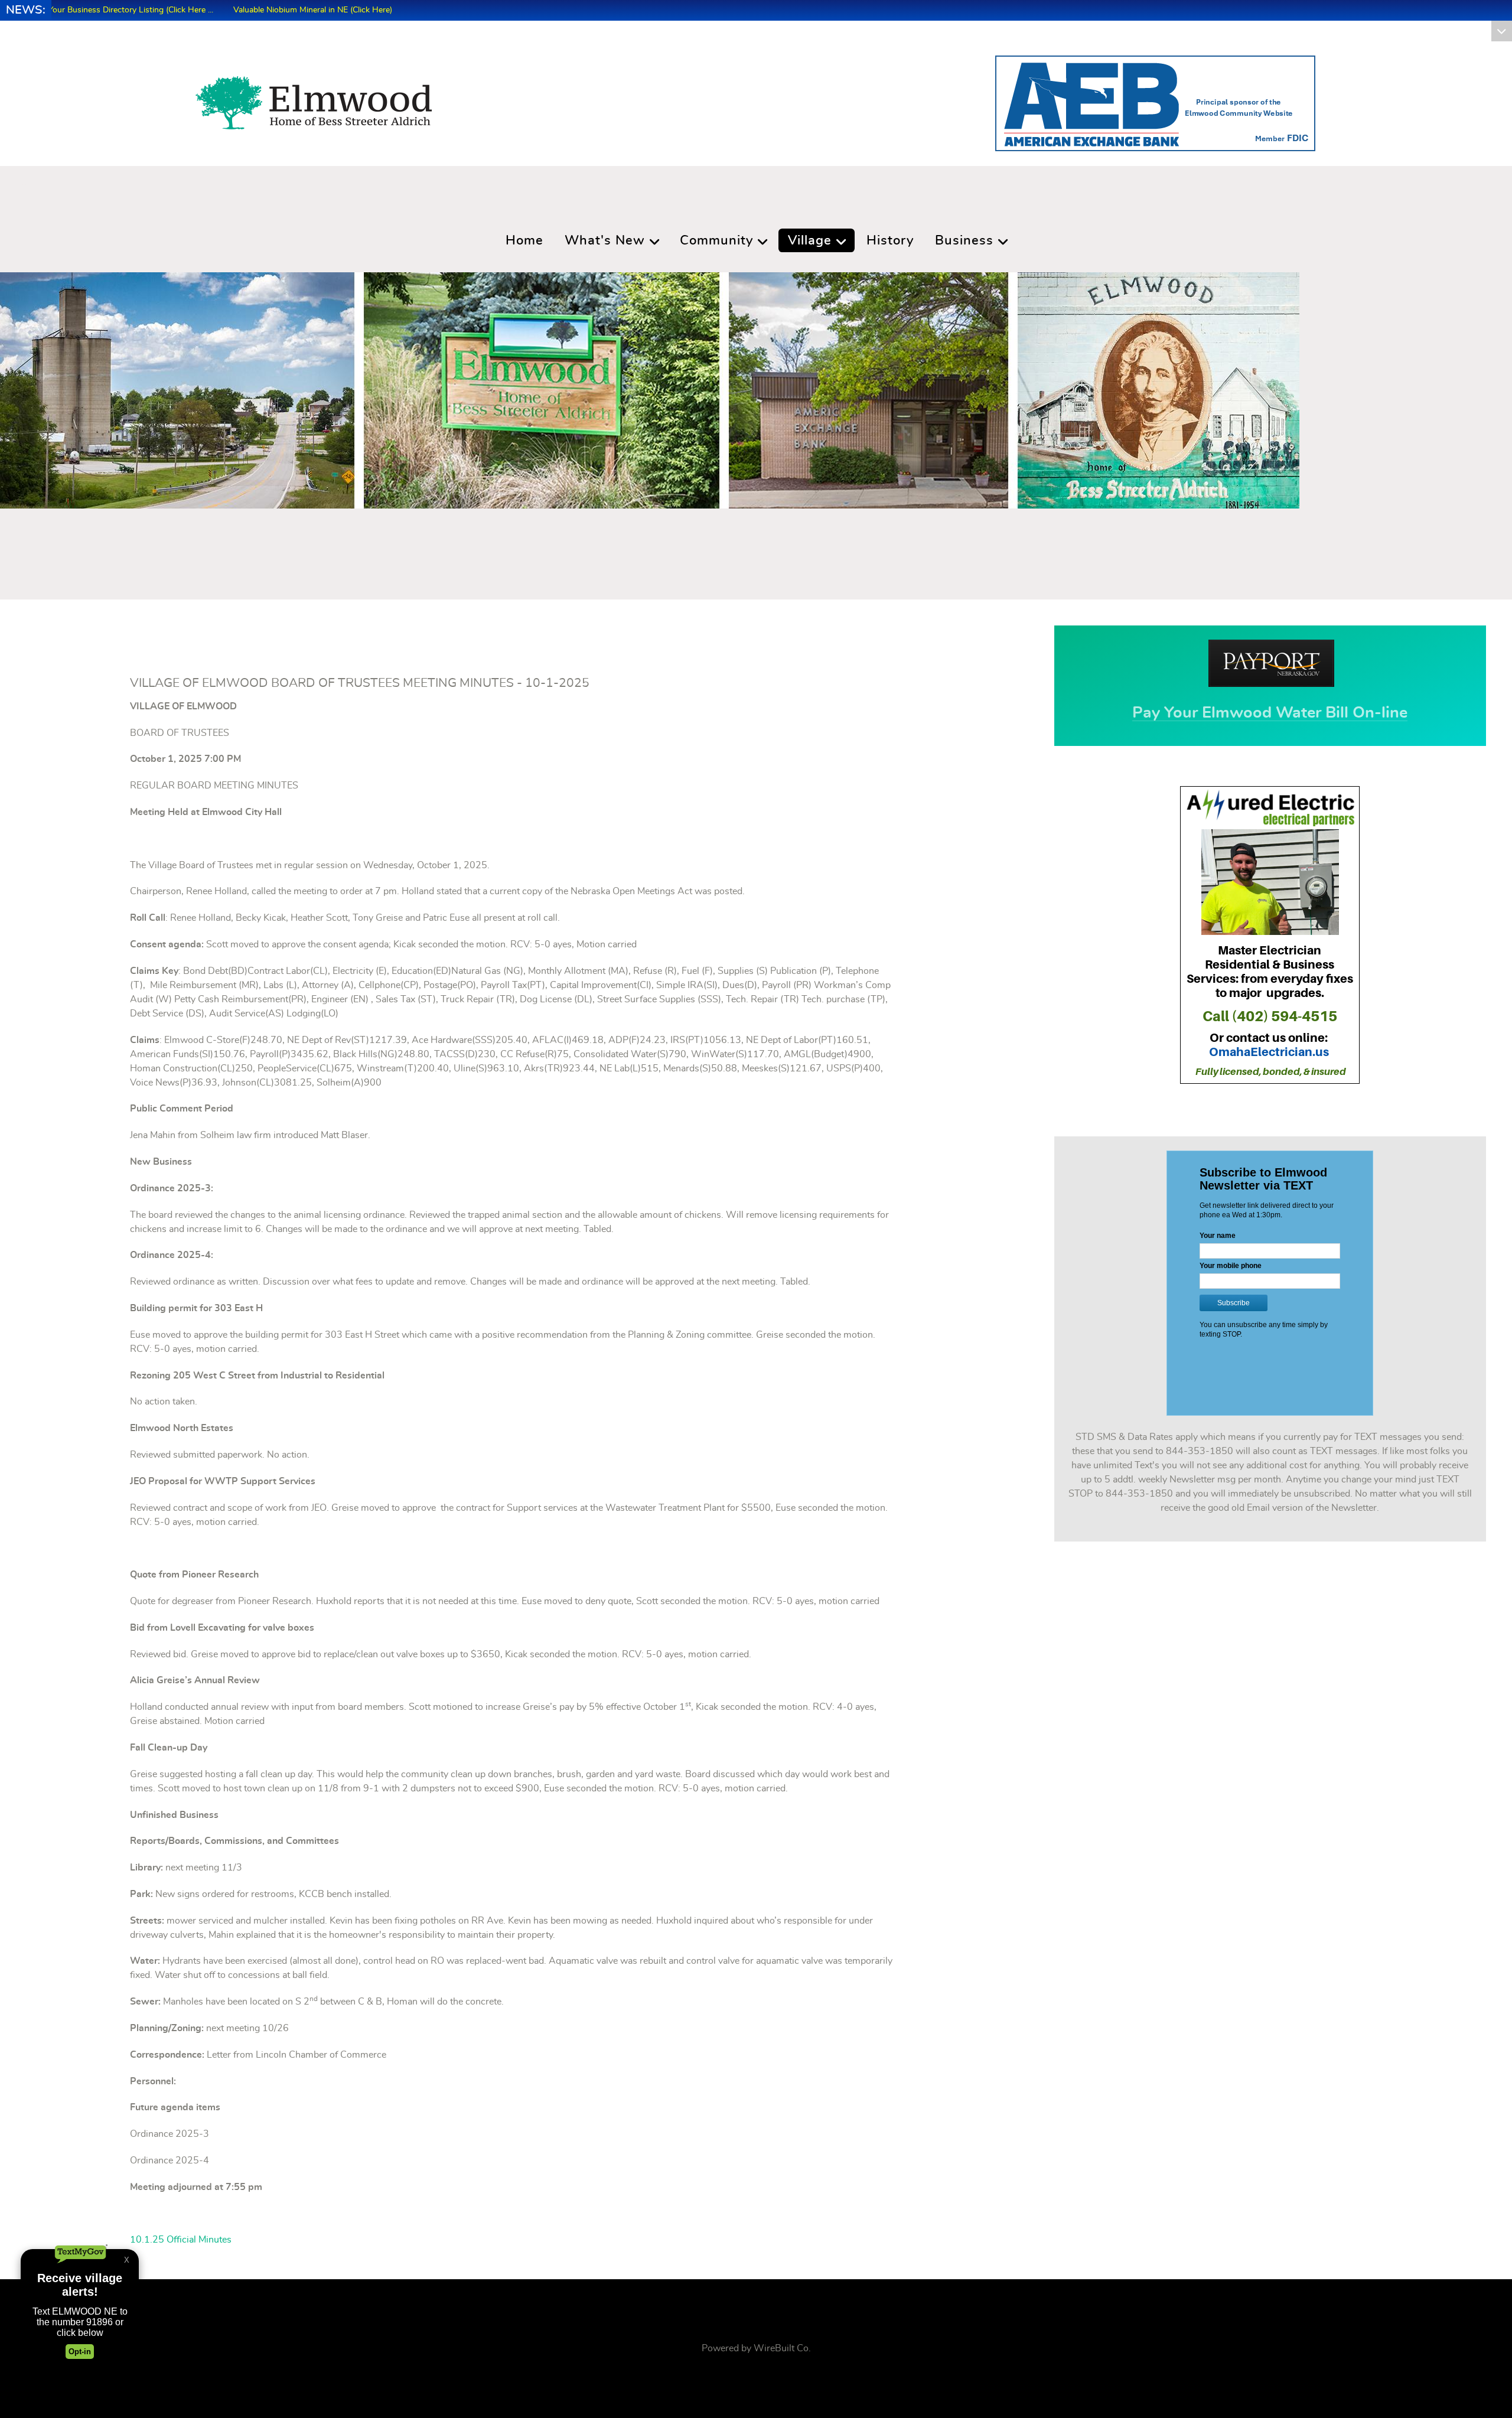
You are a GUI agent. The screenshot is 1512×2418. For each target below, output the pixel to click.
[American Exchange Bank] (1155, 101)
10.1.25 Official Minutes (181, 2240)
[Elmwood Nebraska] (314, 99)
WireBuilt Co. (782, 2348)
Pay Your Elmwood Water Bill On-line (1270, 713)
